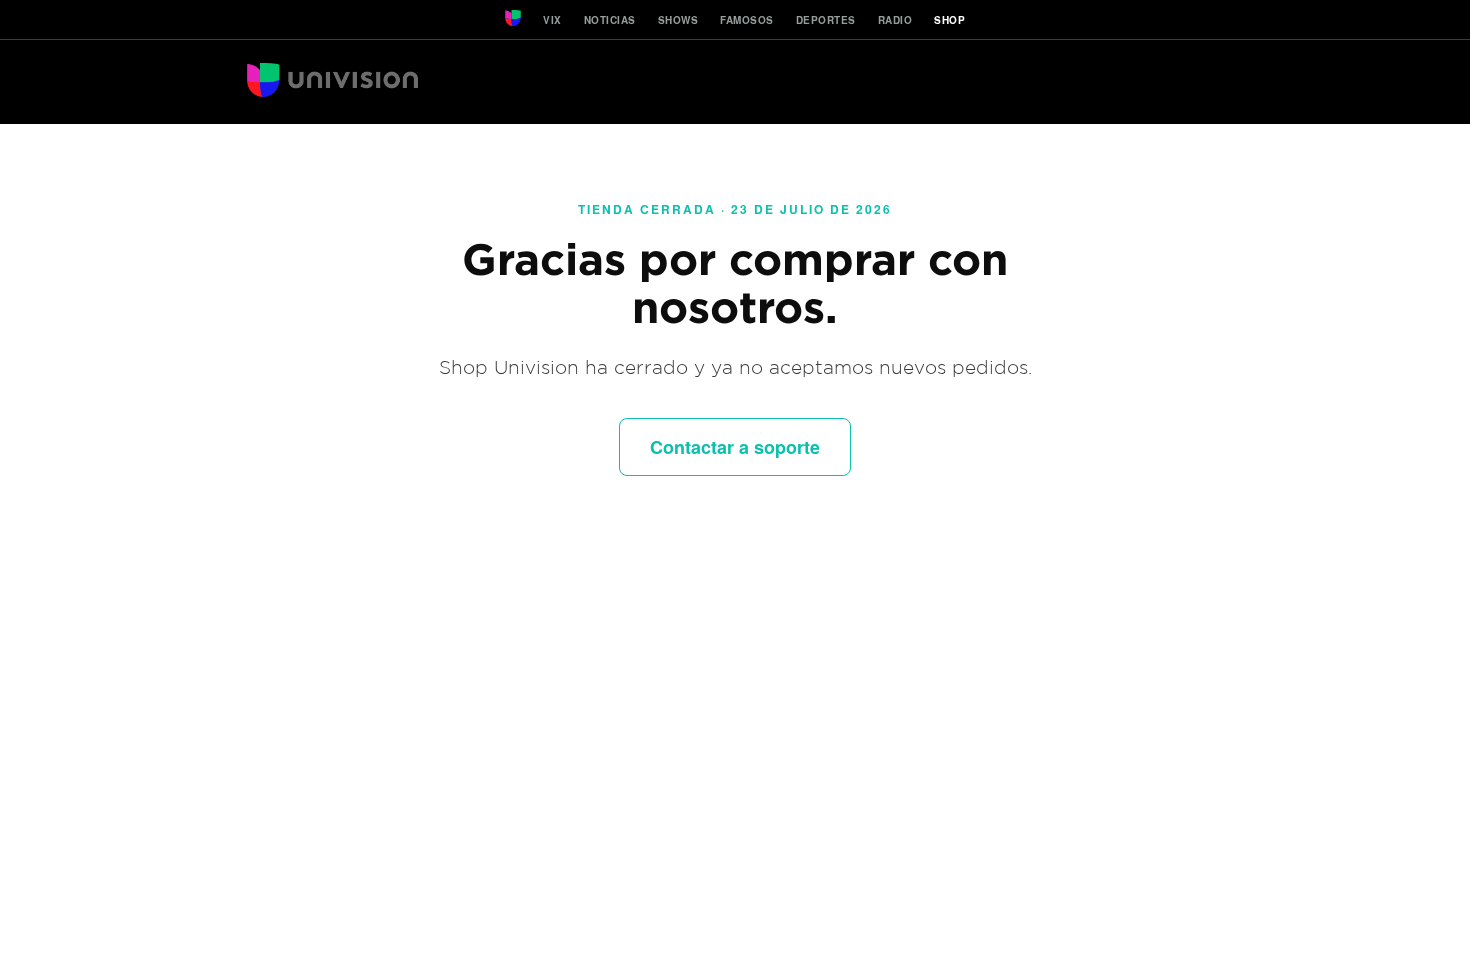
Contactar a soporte (735, 447)
